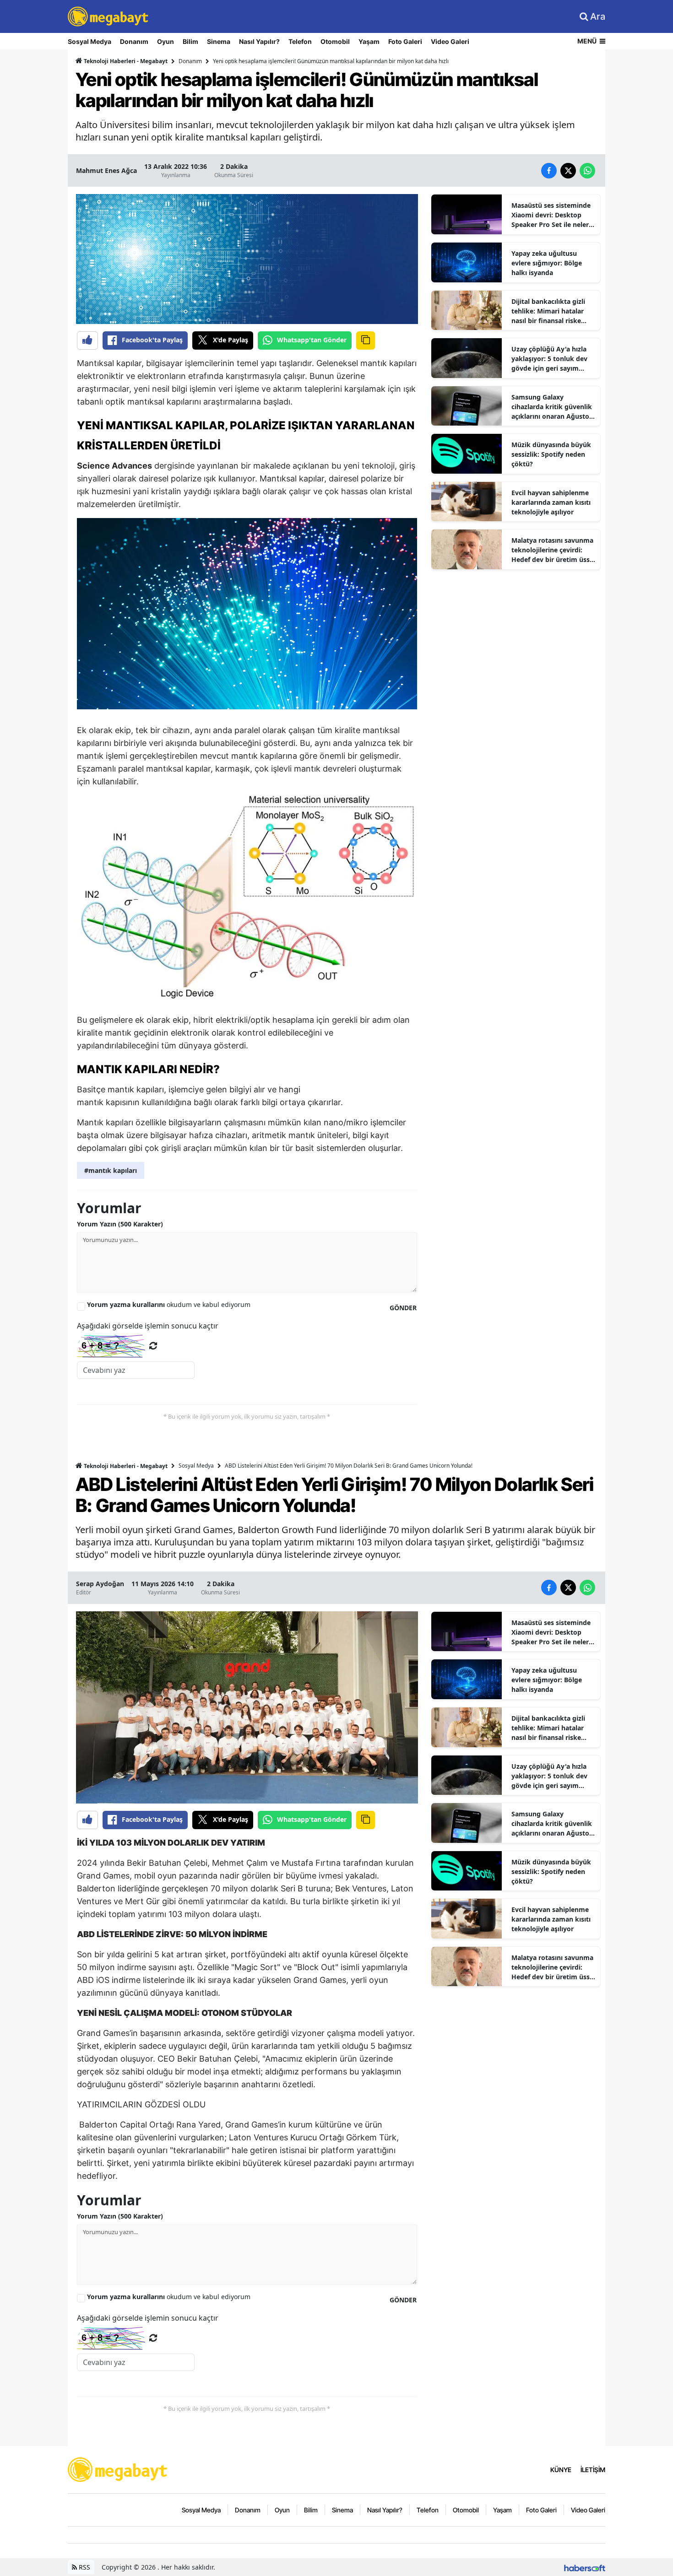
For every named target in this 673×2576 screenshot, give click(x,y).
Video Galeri (450, 41)
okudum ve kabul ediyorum (169, 1304)
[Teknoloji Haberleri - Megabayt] (118, 2469)
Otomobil (335, 41)
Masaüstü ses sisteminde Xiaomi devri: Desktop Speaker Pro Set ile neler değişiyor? (551, 215)
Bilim (190, 41)
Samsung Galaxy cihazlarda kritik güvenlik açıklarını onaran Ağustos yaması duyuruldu (552, 407)
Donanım (134, 41)
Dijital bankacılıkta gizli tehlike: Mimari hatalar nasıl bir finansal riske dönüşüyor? (548, 311)
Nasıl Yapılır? (259, 41)
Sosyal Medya (90, 41)
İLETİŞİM (593, 2470)
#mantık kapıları (111, 1170)
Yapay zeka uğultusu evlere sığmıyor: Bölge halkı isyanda (547, 263)
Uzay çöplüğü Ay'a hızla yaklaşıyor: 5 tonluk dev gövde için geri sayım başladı (549, 359)
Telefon (300, 41)
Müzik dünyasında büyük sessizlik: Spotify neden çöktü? (551, 454)
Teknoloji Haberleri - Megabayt (125, 61)
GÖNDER (403, 1308)
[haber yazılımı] (585, 2567)
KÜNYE (561, 2470)
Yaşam (369, 41)
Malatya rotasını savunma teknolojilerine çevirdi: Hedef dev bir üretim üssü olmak (553, 550)
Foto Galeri (405, 41)
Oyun (166, 41)
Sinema (219, 41)
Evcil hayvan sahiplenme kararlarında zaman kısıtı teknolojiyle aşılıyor (551, 502)
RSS (84, 2567)
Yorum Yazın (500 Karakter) (120, 1224)
